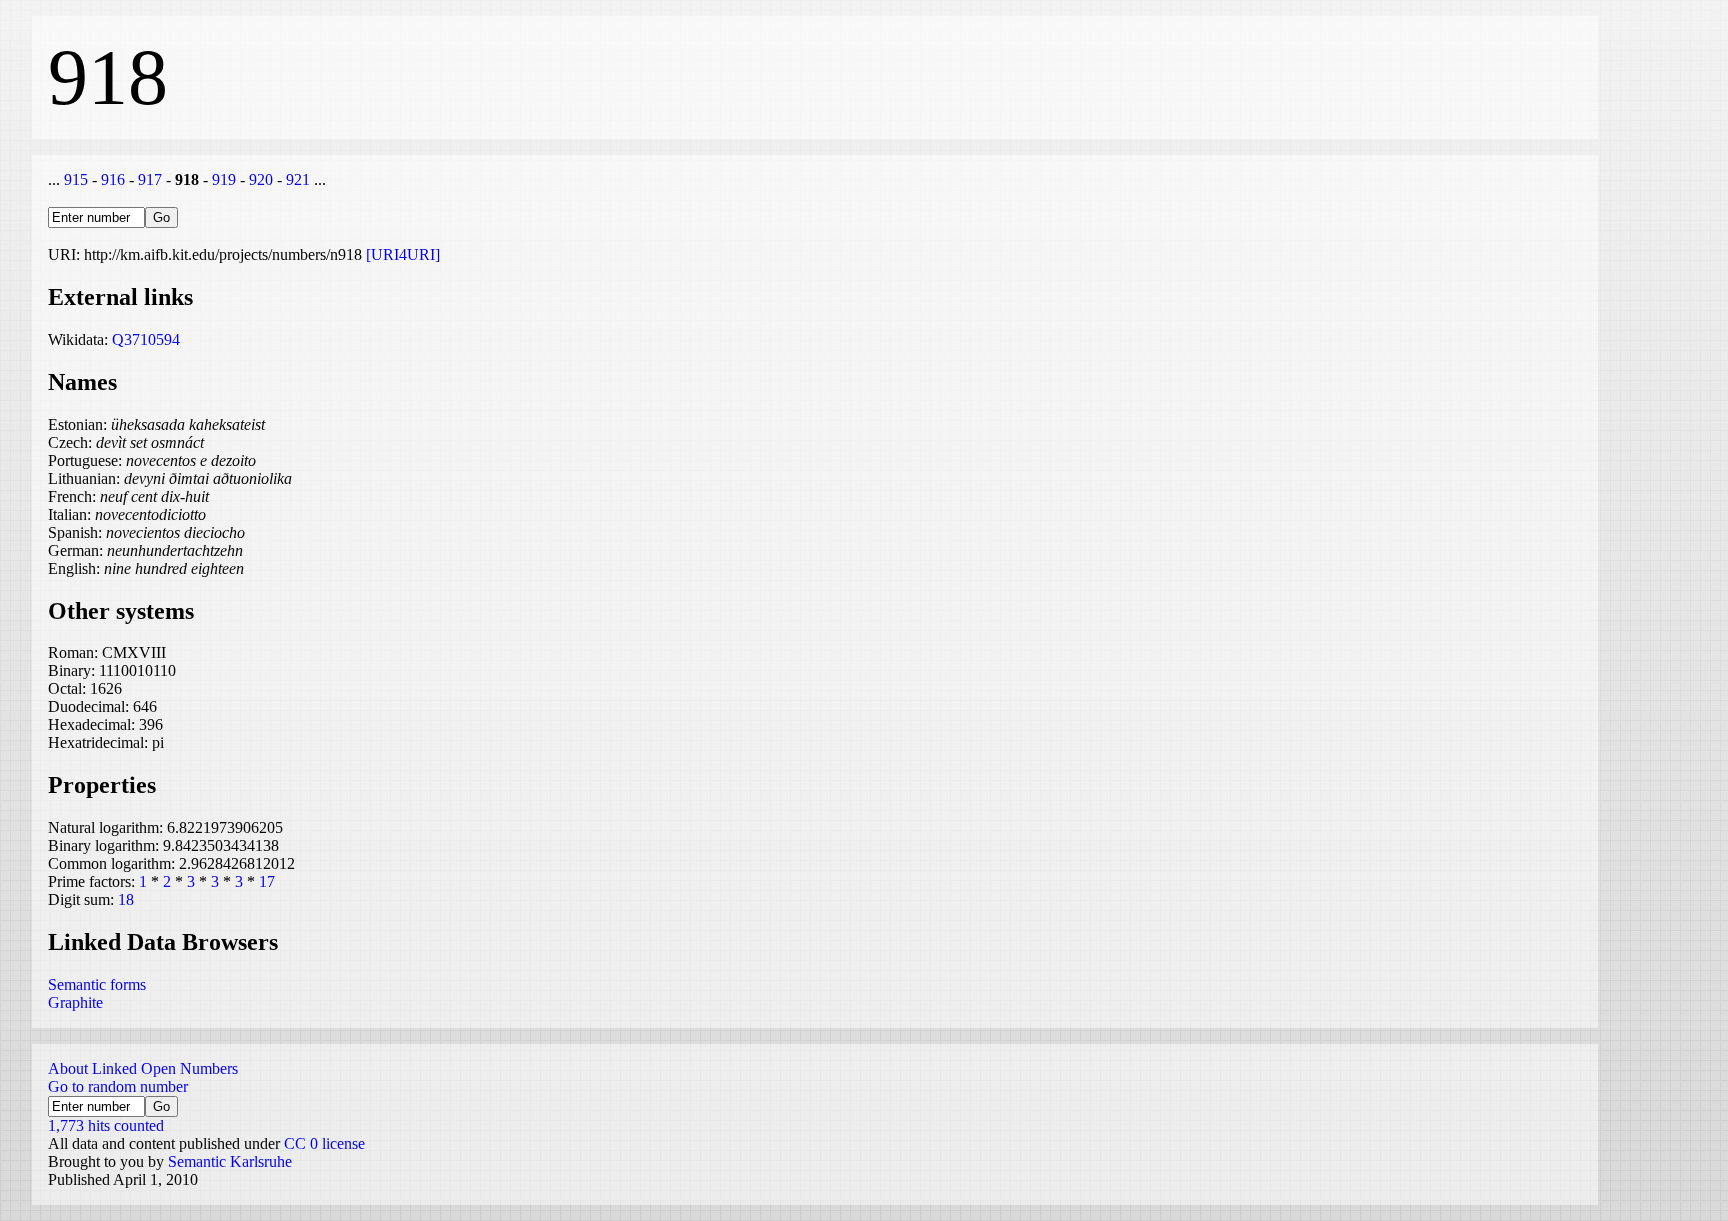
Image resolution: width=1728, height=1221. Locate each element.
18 (126, 899)
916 (113, 179)
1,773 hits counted (106, 1125)
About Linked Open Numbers (143, 1068)
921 (298, 179)
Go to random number (118, 1086)
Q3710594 (146, 339)
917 (150, 179)
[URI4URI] (403, 254)
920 (261, 179)
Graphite (75, 1002)
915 (76, 179)
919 (224, 179)
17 (267, 881)
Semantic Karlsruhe (230, 1161)
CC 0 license (324, 1143)
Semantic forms (97, 984)
